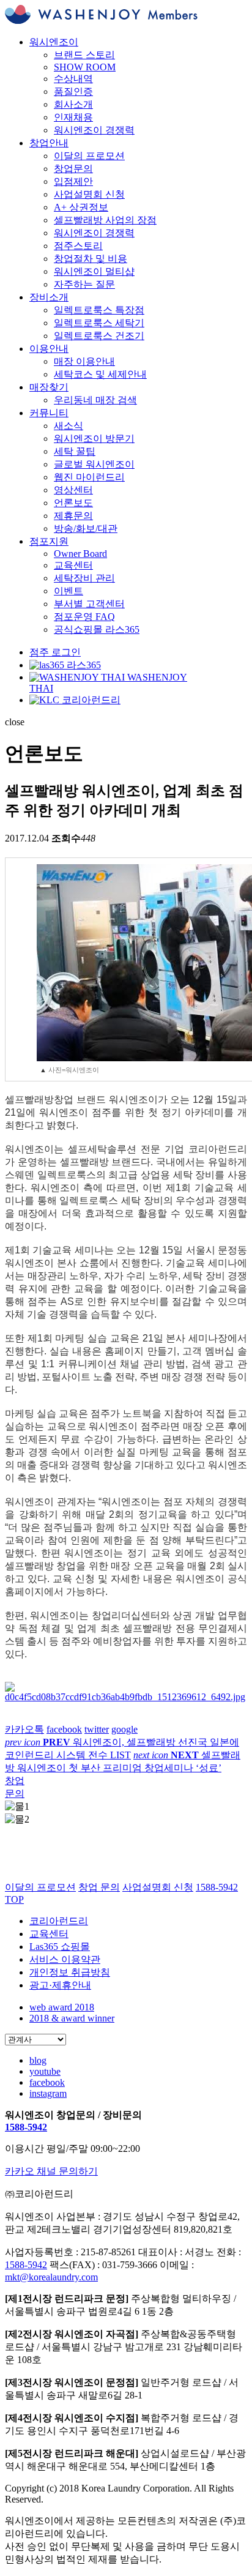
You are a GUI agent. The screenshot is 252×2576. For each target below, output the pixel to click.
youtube (45, 2071)
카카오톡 (24, 1729)
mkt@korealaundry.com (51, 2277)
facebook (64, 1729)
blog (38, 2060)
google (124, 1729)
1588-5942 (26, 2127)
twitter (97, 1729)
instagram (48, 2093)
